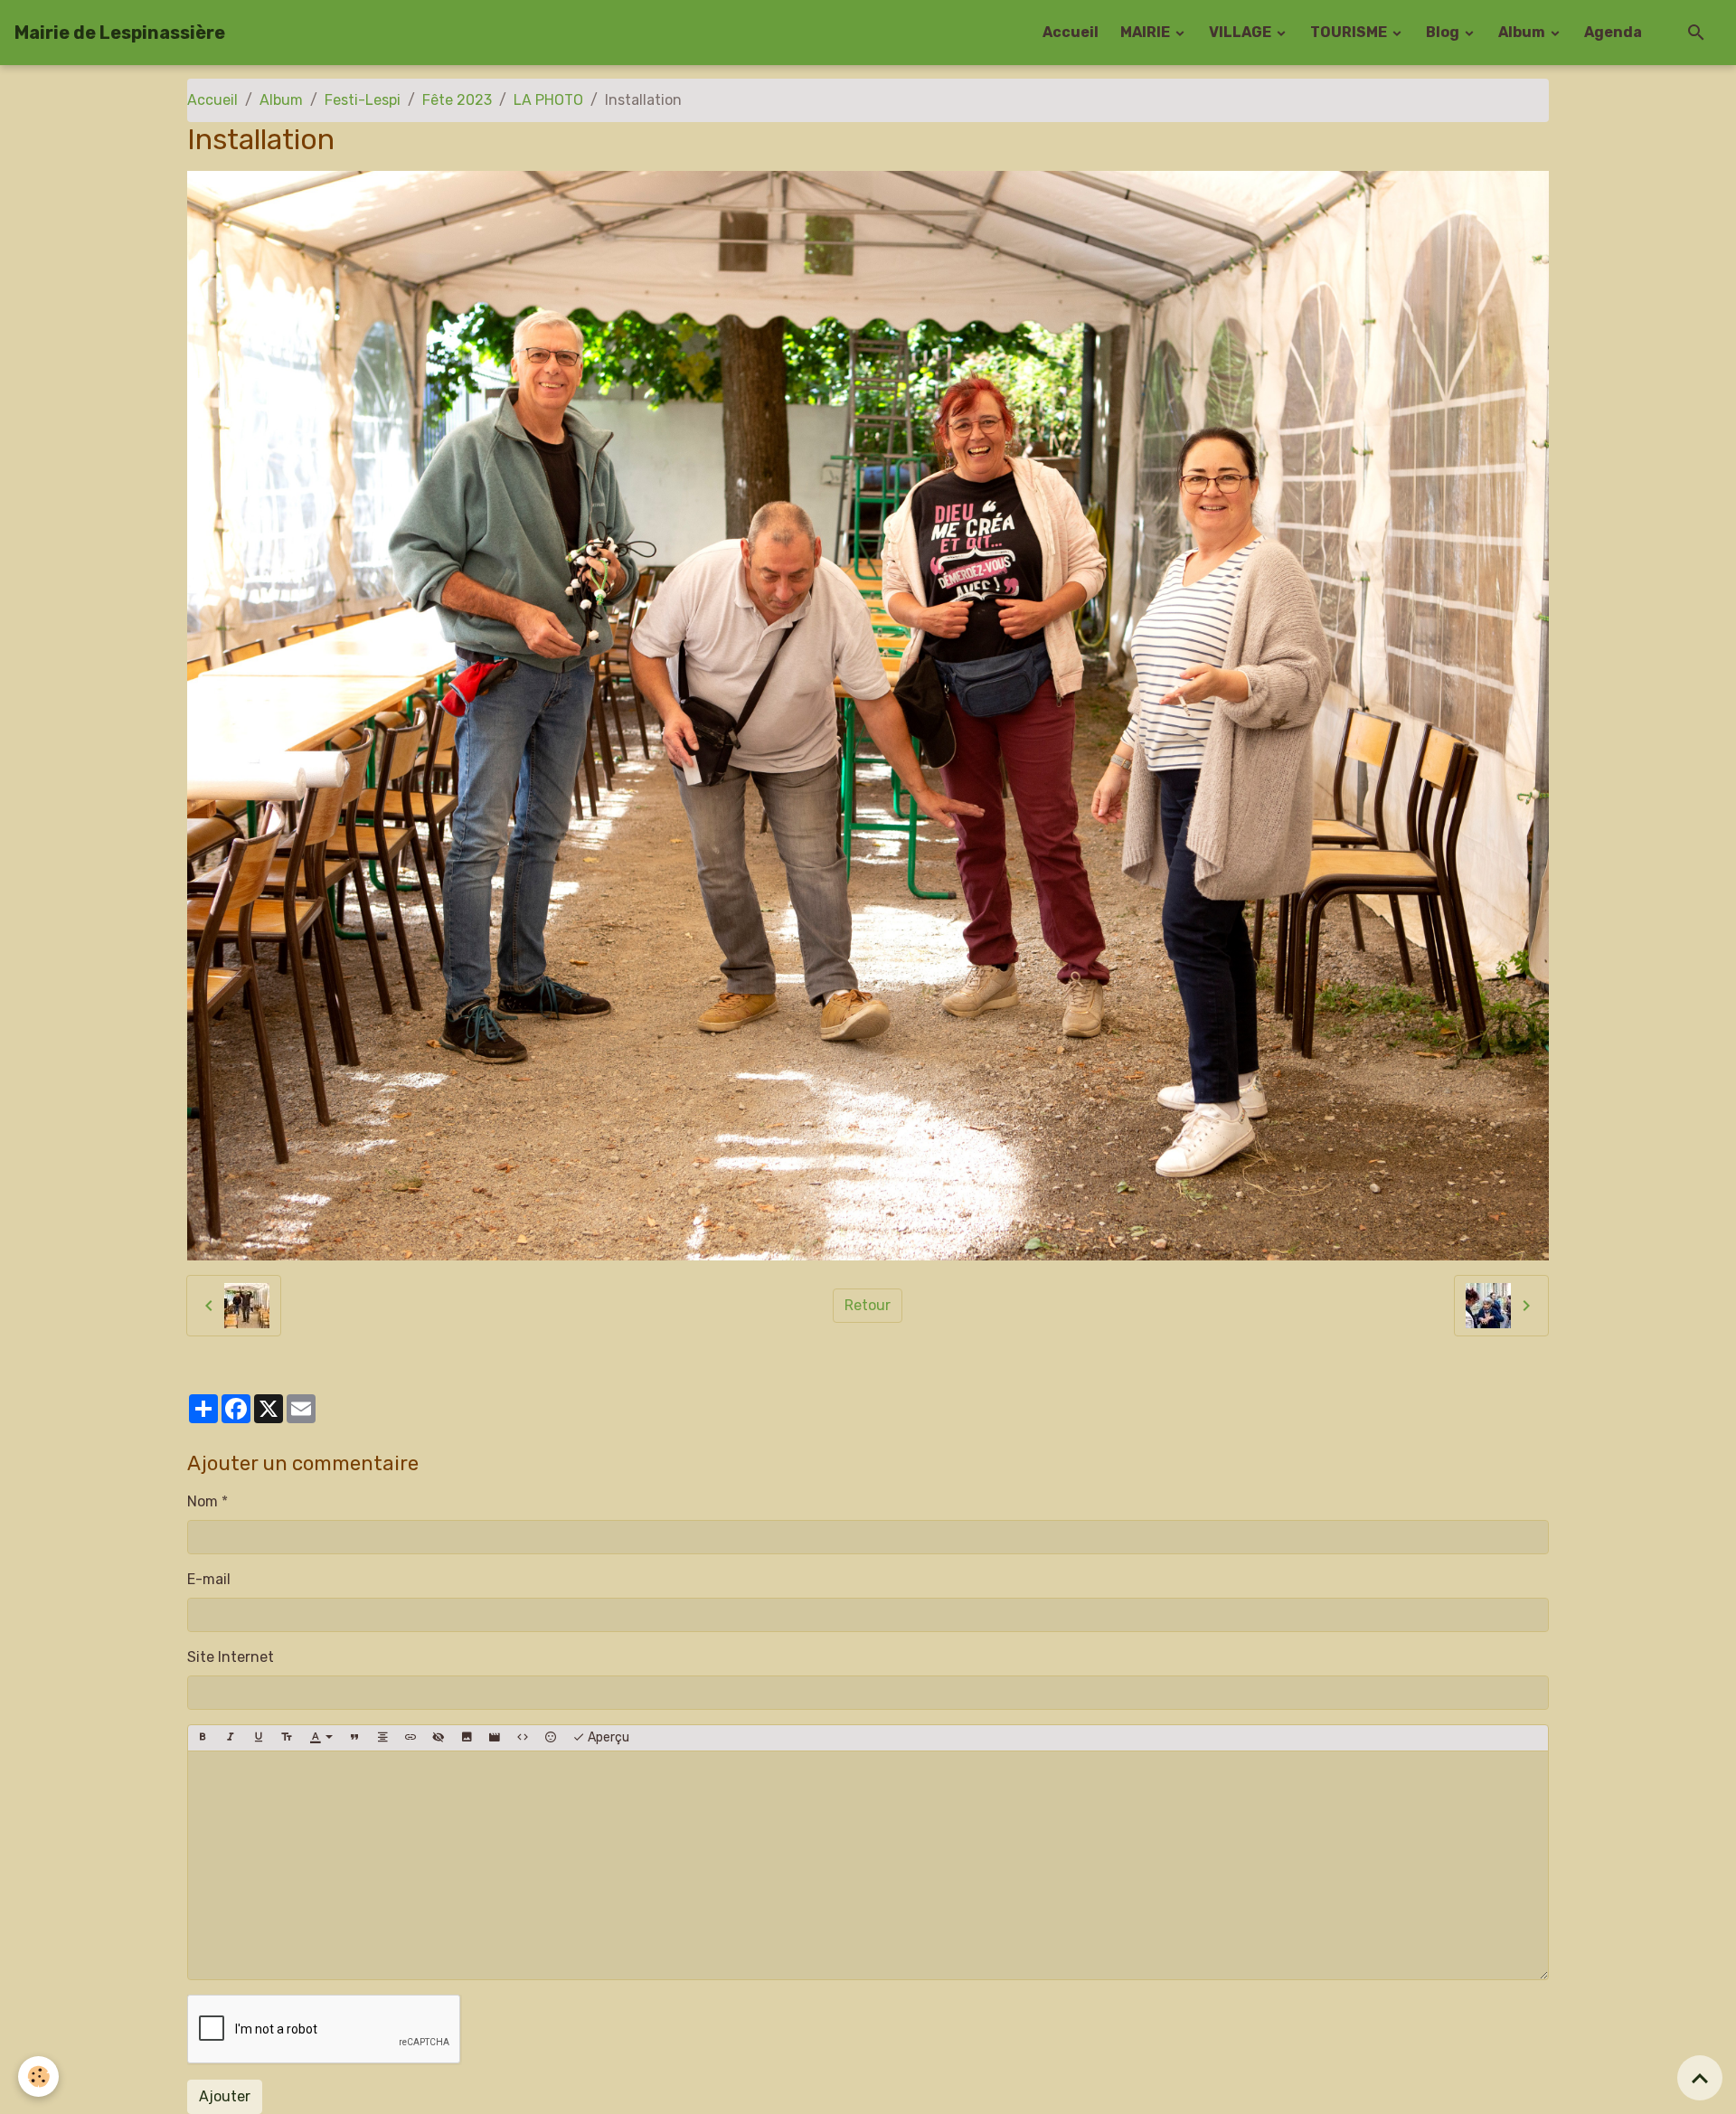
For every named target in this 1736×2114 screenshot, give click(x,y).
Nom (203, 1501)
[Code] (523, 1738)
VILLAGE (1241, 32)
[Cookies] (38, 2076)
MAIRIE (1146, 32)
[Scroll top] (1700, 2078)
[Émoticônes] (551, 1738)
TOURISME (1350, 32)
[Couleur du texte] (321, 1738)
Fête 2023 (457, 100)
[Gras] (203, 1738)
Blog (1444, 32)
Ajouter (225, 2096)
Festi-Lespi (363, 100)
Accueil (1071, 32)
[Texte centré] (382, 1738)
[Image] (467, 1738)
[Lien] (410, 1738)
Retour (868, 1305)
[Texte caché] (439, 1738)
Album (1523, 32)
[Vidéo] (495, 1738)
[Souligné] (259, 1738)
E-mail (209, 1579)
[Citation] (354, 1738)
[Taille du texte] (287, 1738)
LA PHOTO (548, 100)
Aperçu (607, 1737)
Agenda (1613, 32)
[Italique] (231, 1738)
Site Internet (231, 1657)
